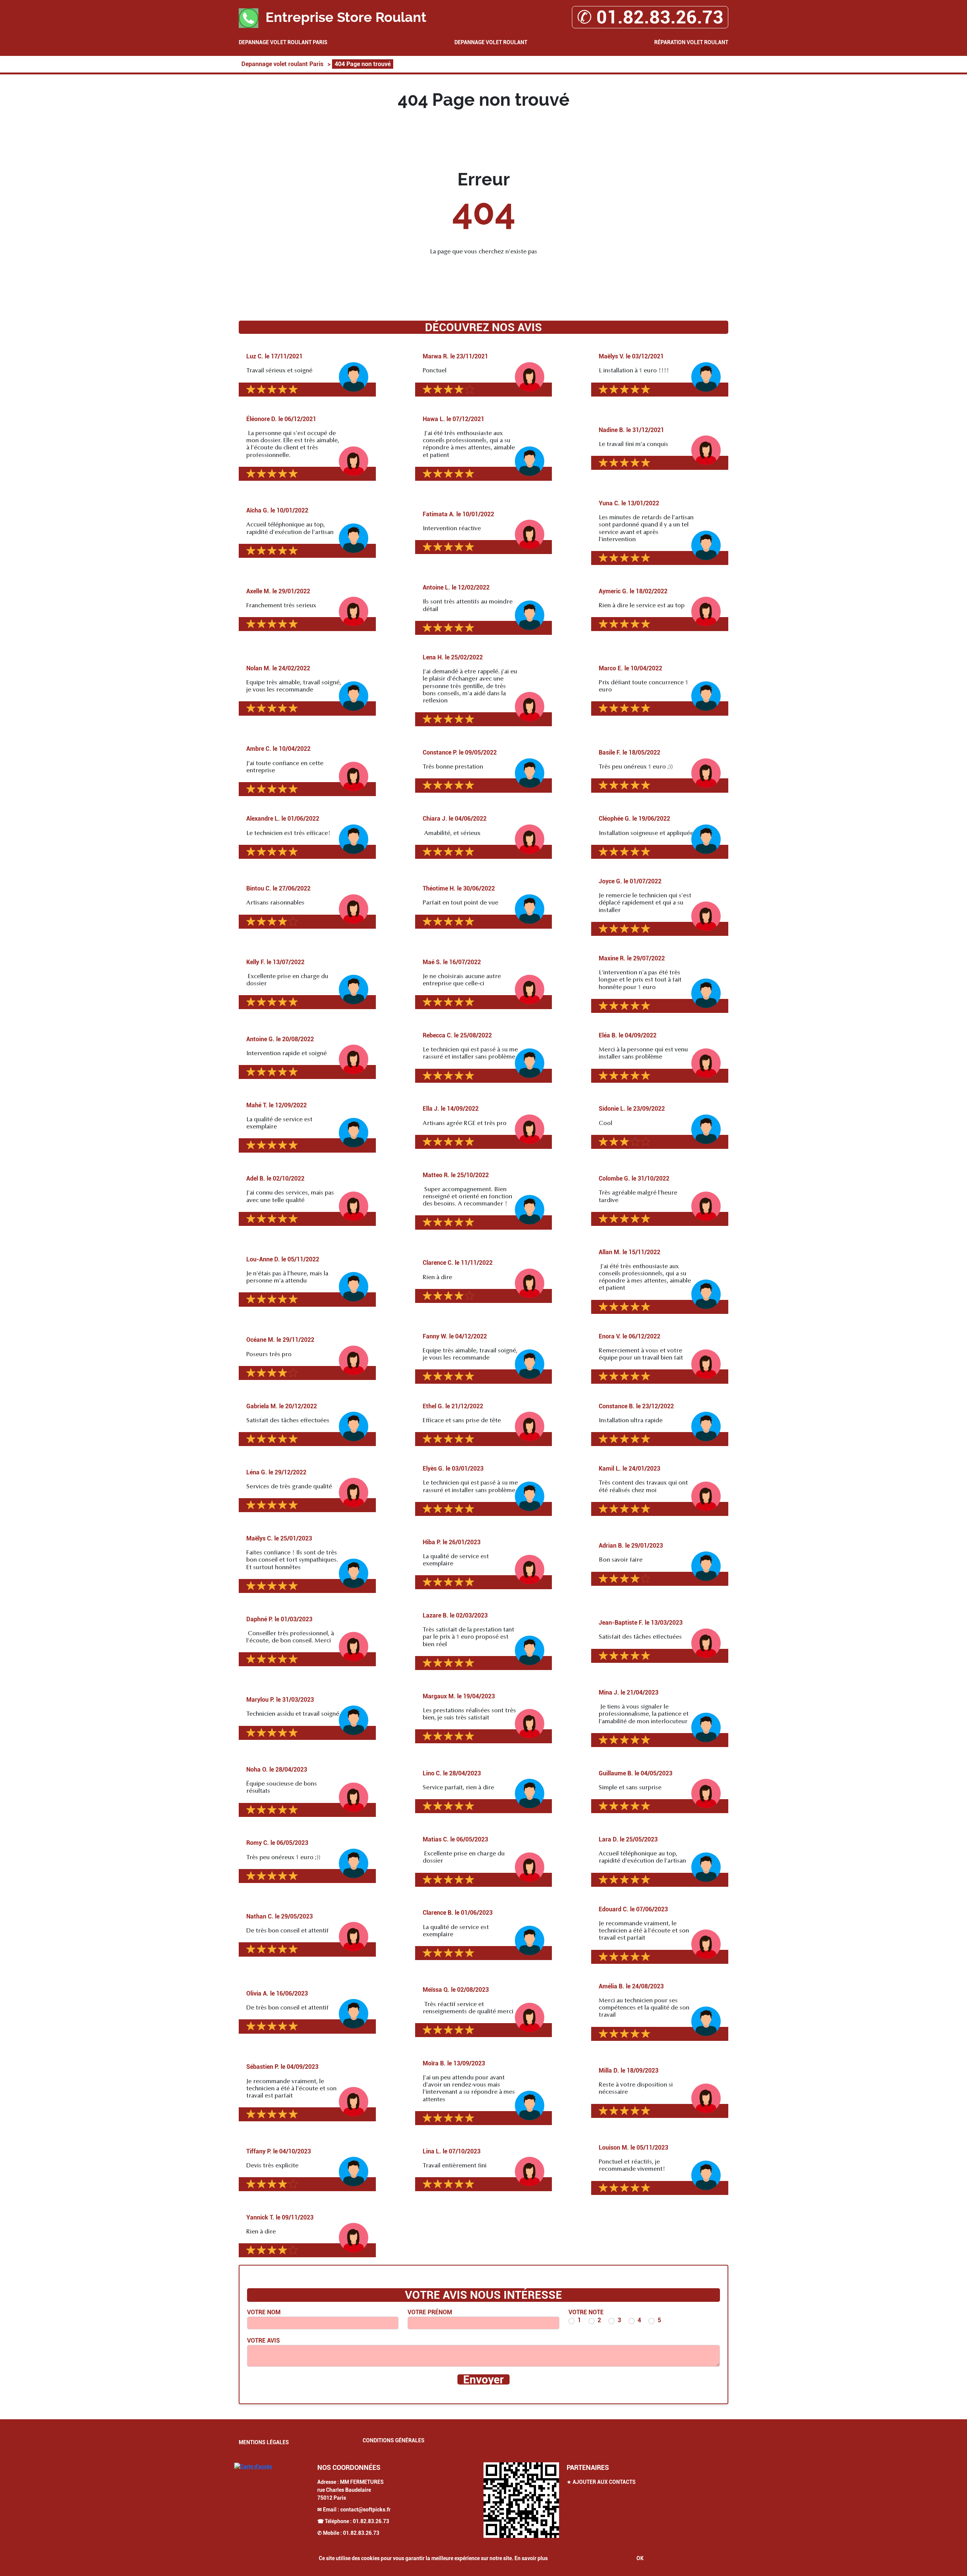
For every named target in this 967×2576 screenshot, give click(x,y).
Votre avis (263, 2341)
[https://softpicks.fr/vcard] (521, 2500)
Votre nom (264, 2312)
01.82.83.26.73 (371, 2521)
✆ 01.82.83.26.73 (650, 17)
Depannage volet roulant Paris (283, 42)
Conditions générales (394, 2440)
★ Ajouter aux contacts (601, 2482)
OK (640, 2558)
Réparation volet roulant (691, 42)
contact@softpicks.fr (365, 2510)
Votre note (586, 2312)
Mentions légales (264, 2442)
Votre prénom (430, 2312)
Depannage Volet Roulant (491, 42)
